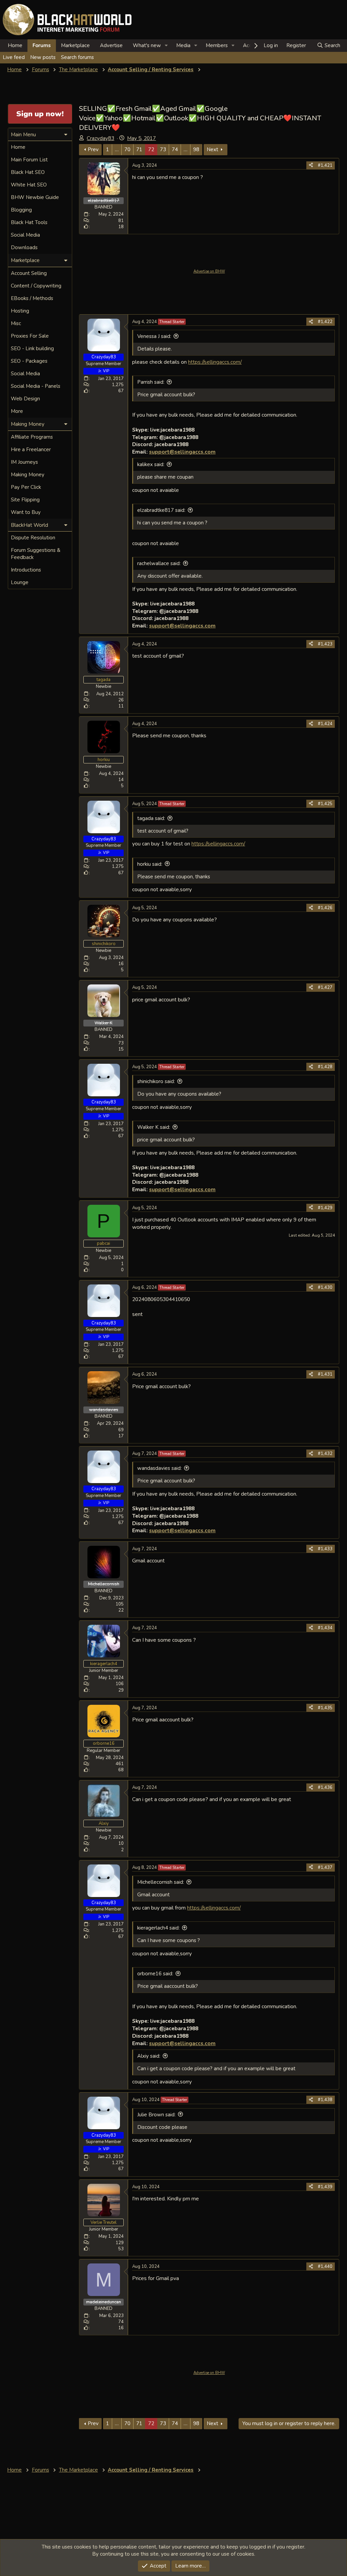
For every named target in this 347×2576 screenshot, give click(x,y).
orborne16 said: (155, 1974)
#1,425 (325, 804)
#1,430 (325, 1287)
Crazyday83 (100, 138)
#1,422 (325, 322)
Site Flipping (25, 500)
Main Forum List (29, 160)
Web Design (25, 399)
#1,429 (325, 1208)
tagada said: (151, 818)
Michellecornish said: (161, 1882)
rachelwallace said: (159, 563)
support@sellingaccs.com (182, 452)
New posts (43, 57)
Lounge (20, 582)
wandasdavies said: (159, 1468)
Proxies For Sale (30, 336)
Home (15, 45)
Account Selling (29, 273)
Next (212, 149)
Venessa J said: (154, 336)
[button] (166, 46)
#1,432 (325, 1454)
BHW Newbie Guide (35, 197)
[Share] (311, 165)
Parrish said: (151, 382)
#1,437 (325, 1868)
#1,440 (325, 2267)
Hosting (20, 311)
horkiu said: (150, 864)
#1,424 (325, 724)
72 (151, 149)
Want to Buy (26, 512)
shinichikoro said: (156, 1081)
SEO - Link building (32, 348)
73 (163, 149)
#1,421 (325, 165)
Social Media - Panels (36, 386)
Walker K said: (154, 1127)
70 (127, 149)
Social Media (25, 235)
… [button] (117, 149)
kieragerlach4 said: (158, 1928)
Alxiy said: (149, 2056)
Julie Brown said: (156, 2115)
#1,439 (325, 2187)
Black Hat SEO (28, 172)
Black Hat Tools (29, 222)
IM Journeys (24, 462)
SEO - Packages (29, 361)
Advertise (111, 45)
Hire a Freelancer (31, 450)
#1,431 (325, 1374)
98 (196, 149)
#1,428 (325, 1067)
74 (175, 149)
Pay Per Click (26, 487)
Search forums (77, 57)
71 (139, 149)
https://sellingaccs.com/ (215, 362)
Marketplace (75, 45)
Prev (93, 149)
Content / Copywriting (36, 286)
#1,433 (325, 1549)
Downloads (24, 247)
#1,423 (325, 644)
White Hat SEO (29, 185)
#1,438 (325, 2100)
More (17, 411)
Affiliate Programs (32, 437)
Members (217, 45)
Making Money (28, 475)
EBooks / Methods (32, 298)
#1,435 (325, 1708)
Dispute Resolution (33, 538)
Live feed (14, 57)
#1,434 (325, 1628)
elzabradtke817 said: (161, 510)
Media (183, 45)
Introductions (26, 570)
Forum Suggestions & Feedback (36, 554)
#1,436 (325, 1788)
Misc (16, 323)
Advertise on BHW (209, 271)
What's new (147, 45)
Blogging (21, 210)
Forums (42, 45)
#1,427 (325, 987)
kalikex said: (151, 464)
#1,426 (325, 908)
